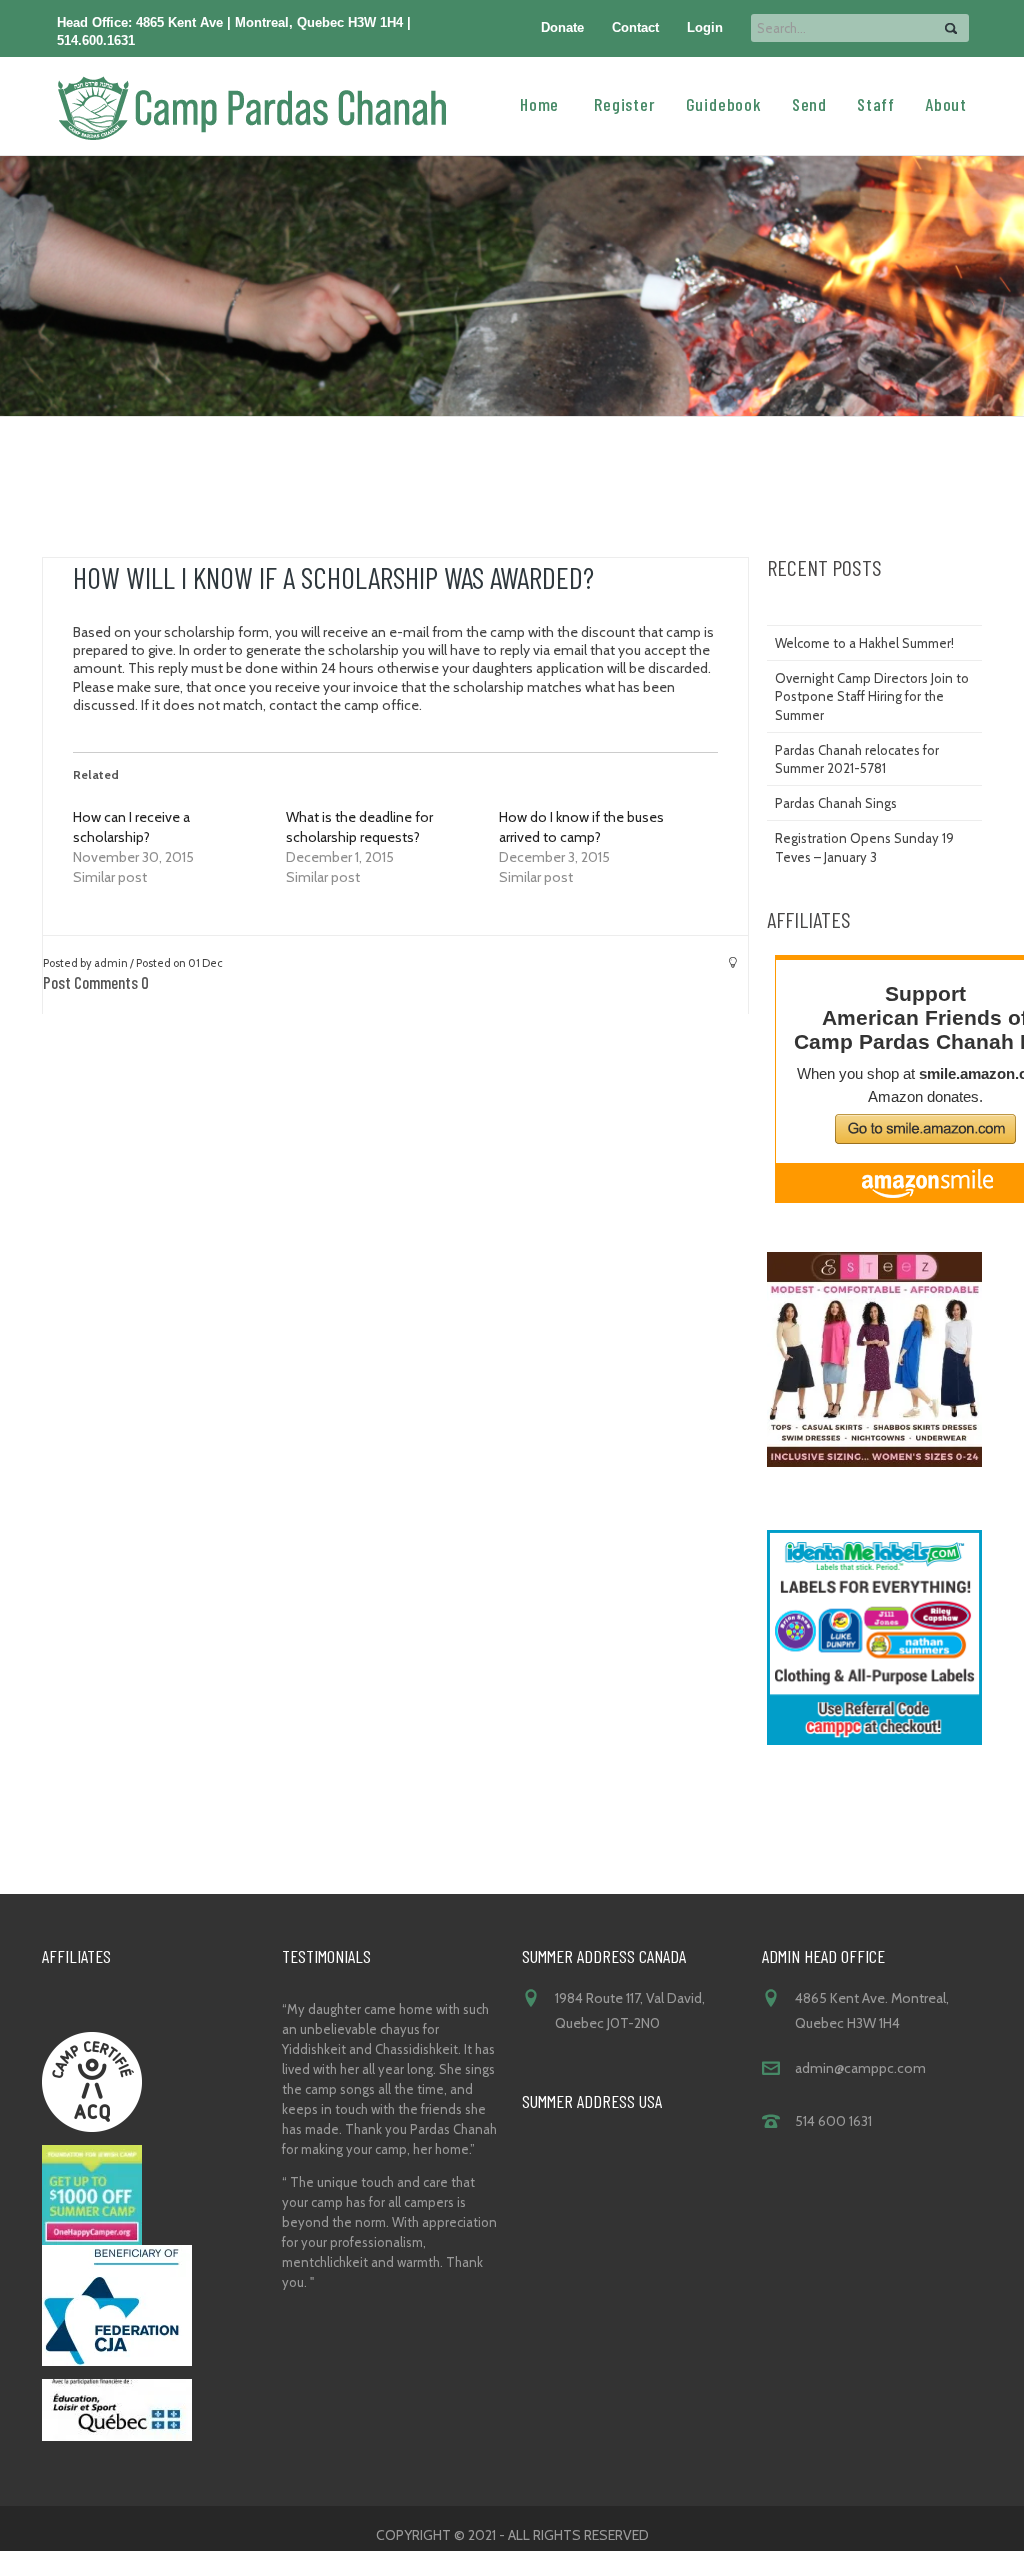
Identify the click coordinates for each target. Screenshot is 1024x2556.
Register (624, 103)
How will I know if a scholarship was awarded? (333, 577)
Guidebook (724, 103)
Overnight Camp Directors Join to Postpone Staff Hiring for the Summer (872, 696)
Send (809, 103)
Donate (562, 27)
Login (705, 27)
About (946, 103)
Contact (635, 27)
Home (539, 103)
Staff (876, 103)
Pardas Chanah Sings (836, 803)
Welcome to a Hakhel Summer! (864, 643)
